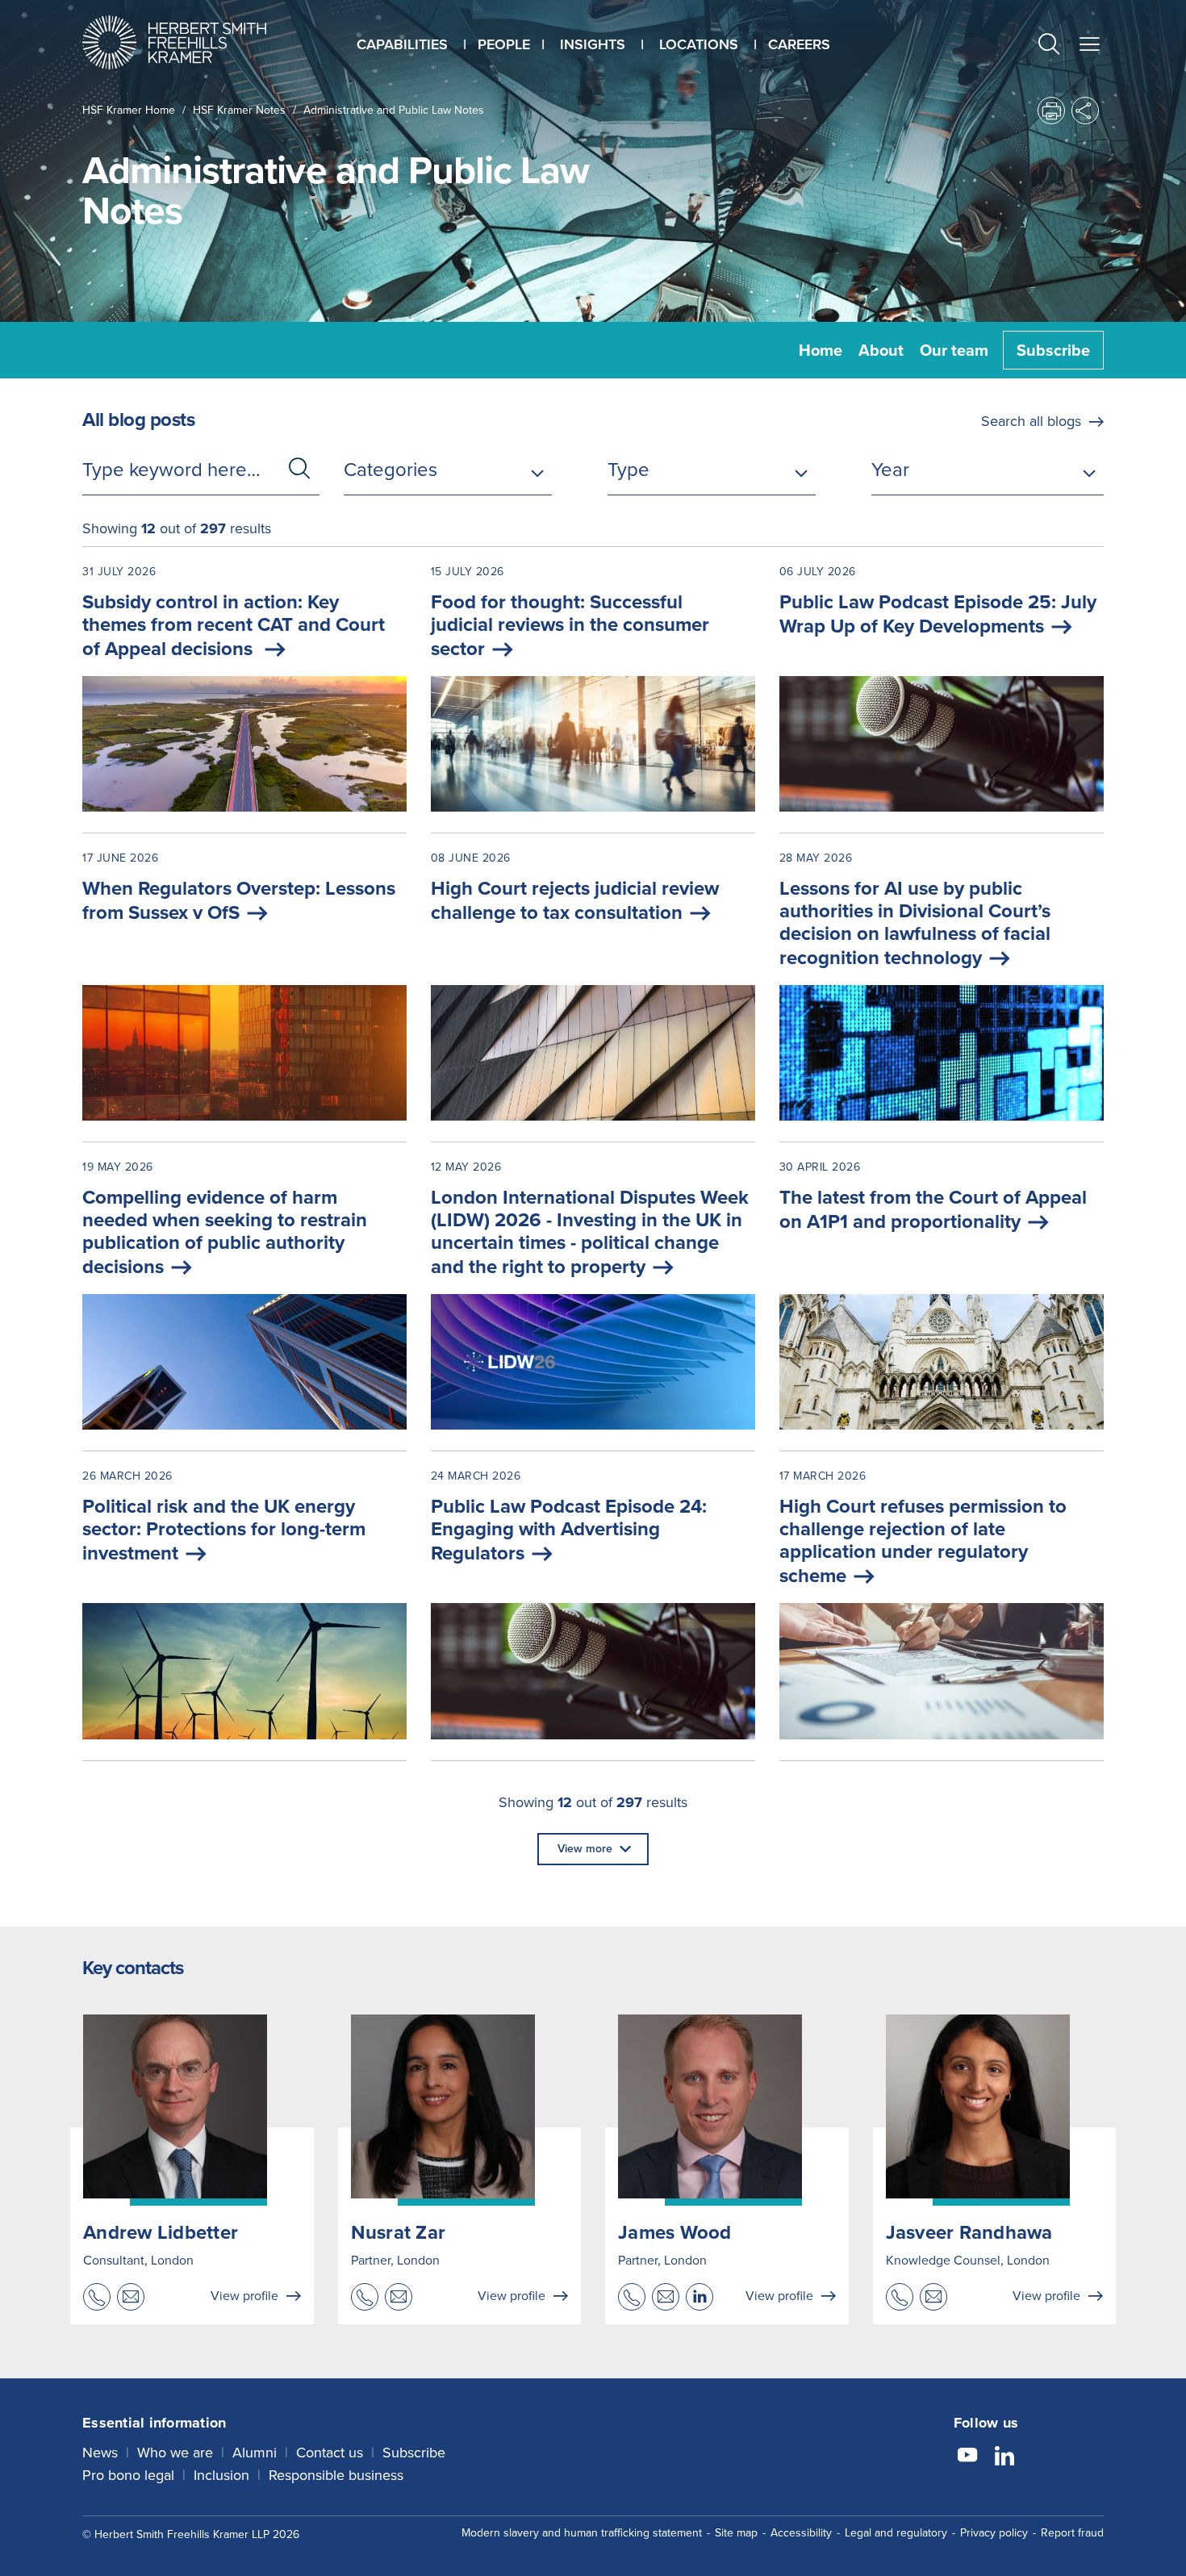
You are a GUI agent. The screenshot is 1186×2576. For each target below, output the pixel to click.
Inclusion (221, 2475)
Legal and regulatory (896, 2533)
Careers (799, 44)
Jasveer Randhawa (969, 2232)
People (504, 44)
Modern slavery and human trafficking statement (582, 2533)
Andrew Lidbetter (161, 2232)
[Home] (194, 42)
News (100, 2453)
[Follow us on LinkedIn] (1004, 2457)
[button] (1049, 46)
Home (821, 350)
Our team (954, 350)
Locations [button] (699, 44)
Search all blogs (1031, 421)
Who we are (175, 2453)
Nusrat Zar (399, 2232)
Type (628, 470)
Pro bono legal (128, 2475)
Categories (390, 470)
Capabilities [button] (402, 44)
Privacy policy (994, 2533)
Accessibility (801, 2533)
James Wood (675, 2232)
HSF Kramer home (129, 110)
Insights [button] (593, 44)
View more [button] (585, 1849)
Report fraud (1072, 2533)
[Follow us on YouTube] (967, 2457)
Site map (736, 2533)
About (881, 350)
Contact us (330, 2453)
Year (890, 470)
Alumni (255, 2453)
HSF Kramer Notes (239, 110)
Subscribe (1053, 350)
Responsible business (336, 2475)
